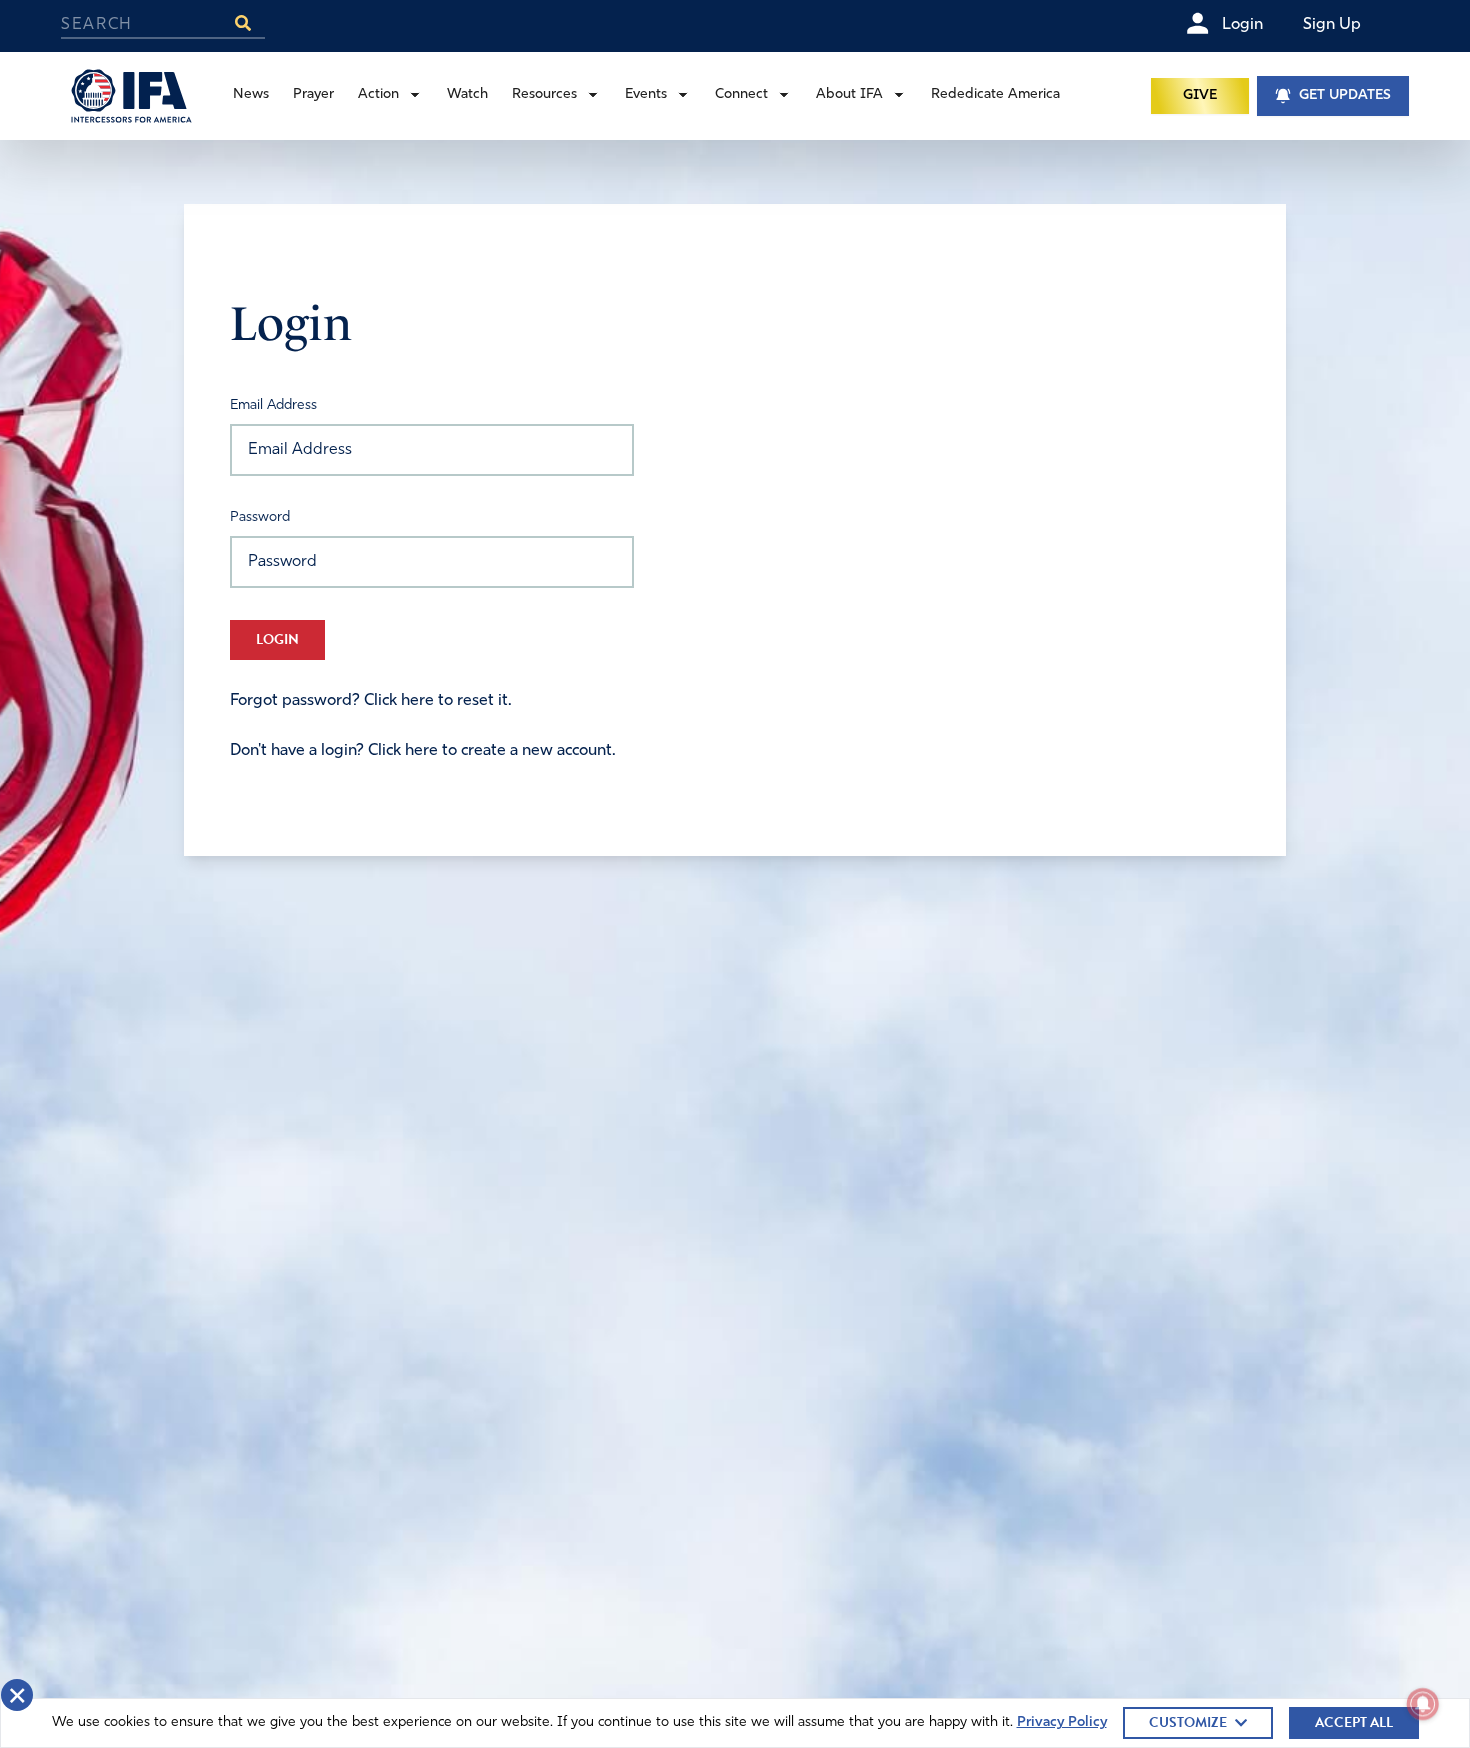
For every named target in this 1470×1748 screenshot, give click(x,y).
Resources (544, 94)
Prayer (313, 94)
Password (260, 517)
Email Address (273, 405)
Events (646, 94)
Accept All (1354, 1722)
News (251, 94)
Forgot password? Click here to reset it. (371, 701)
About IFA (849, 94)
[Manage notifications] (1423, 1704)
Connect (741, 94)
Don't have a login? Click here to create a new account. (423, 751)
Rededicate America (995, 94)
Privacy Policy (1062, 1722)
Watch (467, 94)
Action (378, 94)
